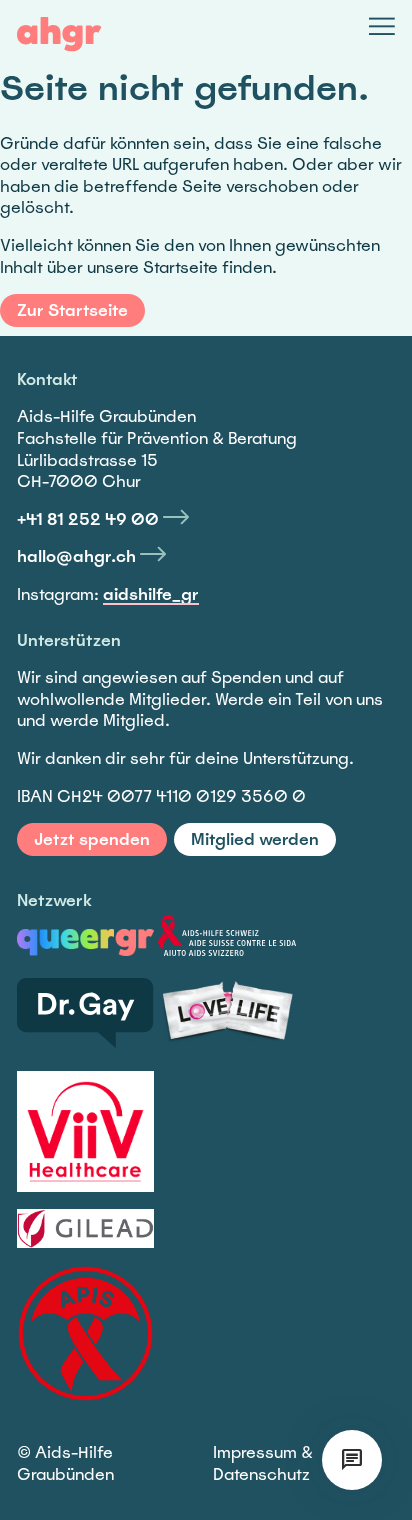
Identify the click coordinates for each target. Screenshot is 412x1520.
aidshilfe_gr (151, 594)
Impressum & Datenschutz (263, 1463)
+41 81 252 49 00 (88, 519)
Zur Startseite (72, 310)
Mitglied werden (255, 839)
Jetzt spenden (92, 839)
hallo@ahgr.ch (76, 556)
